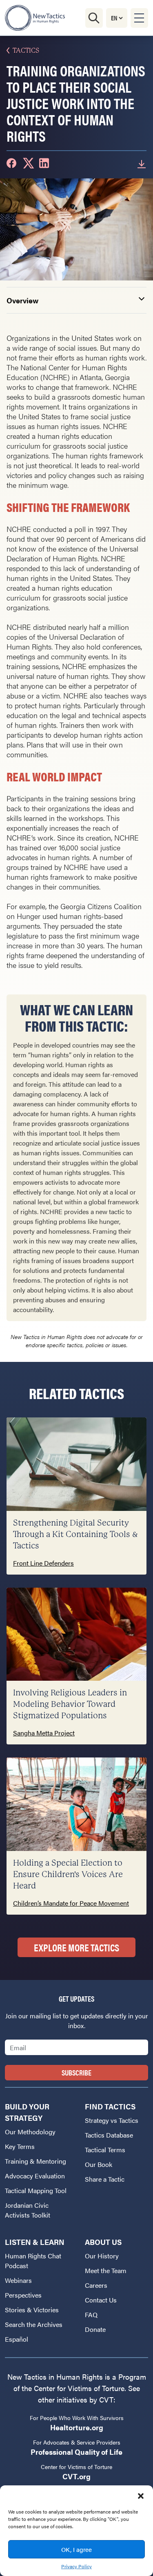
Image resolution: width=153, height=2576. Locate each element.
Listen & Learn (35, 2242)
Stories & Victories (32, 2310)
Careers (96, 2285)
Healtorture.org (77, 2427)
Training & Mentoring (35, 2161)
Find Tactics (110, 2106)
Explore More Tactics (76, 1947)
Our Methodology (30, 2132)
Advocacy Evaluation (35, 2176)
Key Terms (20, 2146)
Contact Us (101, 2300)
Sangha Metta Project (44, 1733)
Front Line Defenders (43, 1563)
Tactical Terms (105, 2150)
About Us (103, 2242)
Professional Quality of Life (76, 2452)
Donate (95, 2329)
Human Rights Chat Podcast (33, 2261)
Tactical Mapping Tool (36, 2190)
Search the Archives (34, 2324)
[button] (141, 2496)
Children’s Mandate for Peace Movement (71, 1903)
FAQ (91, 2315)
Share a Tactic (105, 2179)
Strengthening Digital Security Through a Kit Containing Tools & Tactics (75, 1534)
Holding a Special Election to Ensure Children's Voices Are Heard (68, 1874)
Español (17, 2339)
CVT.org (76, 2476)
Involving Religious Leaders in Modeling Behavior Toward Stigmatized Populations (70, 1704)
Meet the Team (106, 2270)
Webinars (18, 2280)
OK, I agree (76, 2549)
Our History (102, 2256)
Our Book (99, 2164)
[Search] (94, 18)
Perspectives (23, 2295)
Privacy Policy (76, 2566)
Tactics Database (109, 2135)
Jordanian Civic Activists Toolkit (28, 2210)
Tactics (26, 50)
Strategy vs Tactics (112, 2120)
